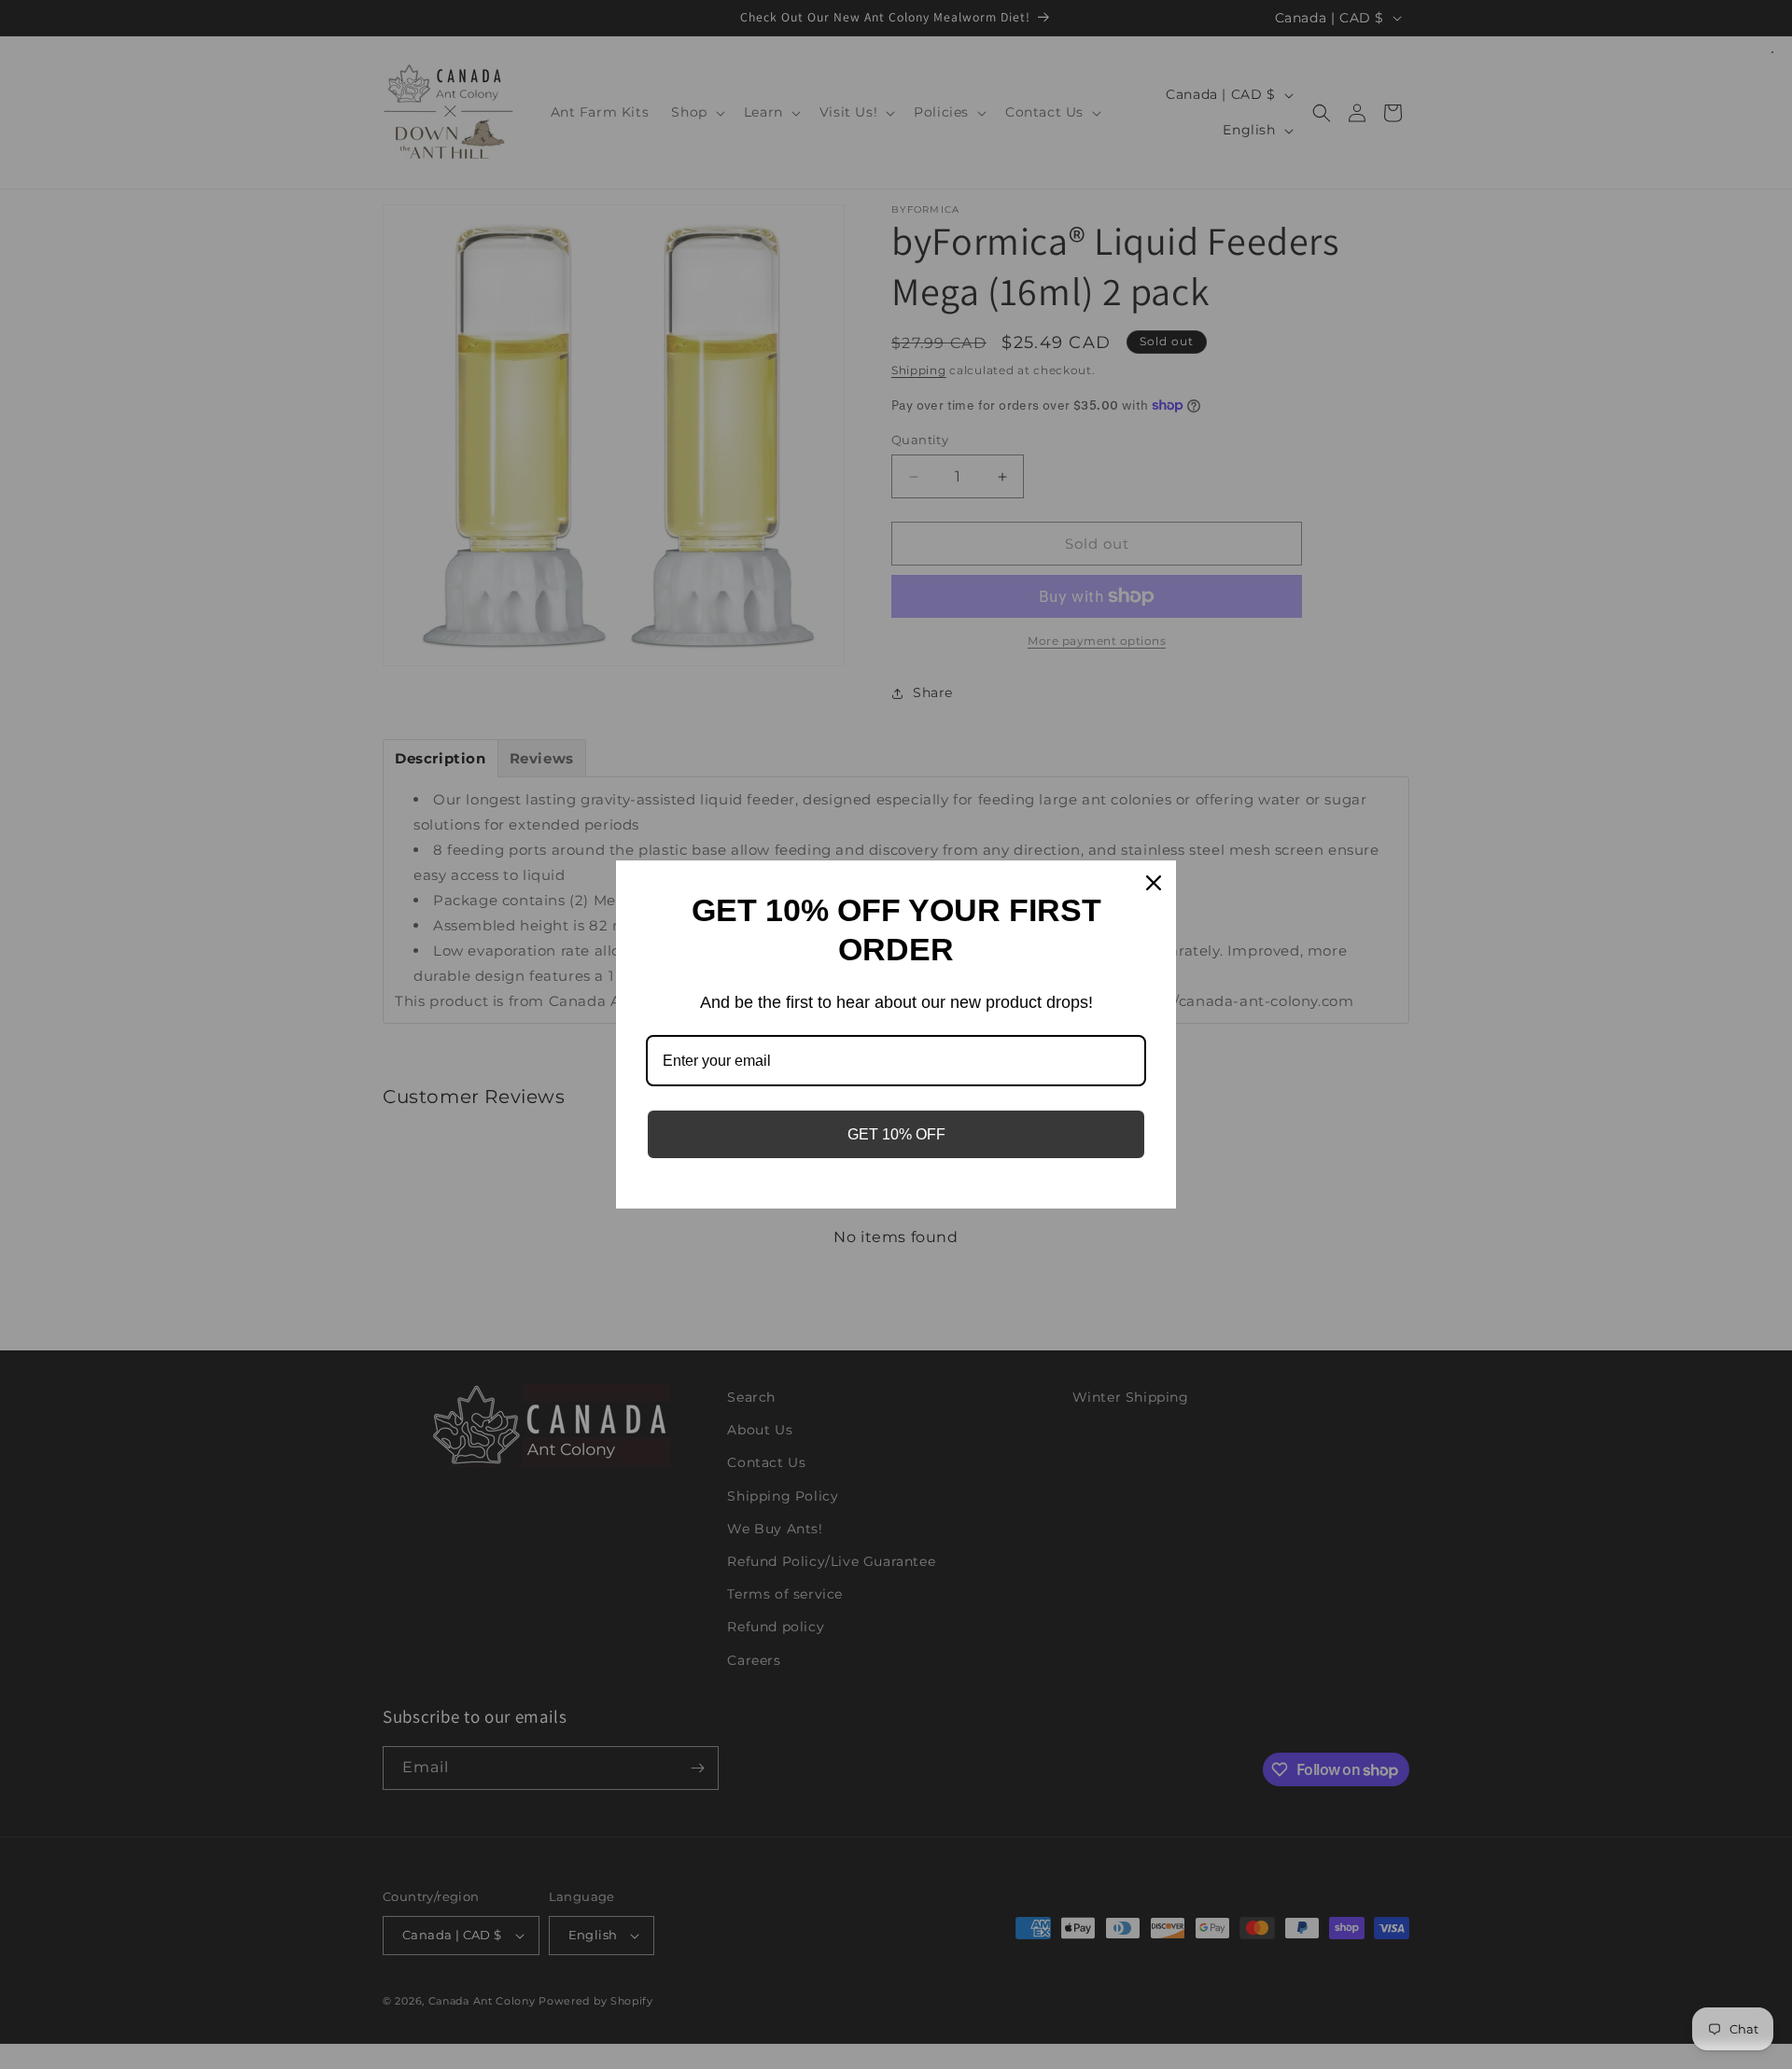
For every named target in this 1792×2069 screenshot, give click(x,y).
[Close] (1154, 883)
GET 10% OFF (896, 1134)
